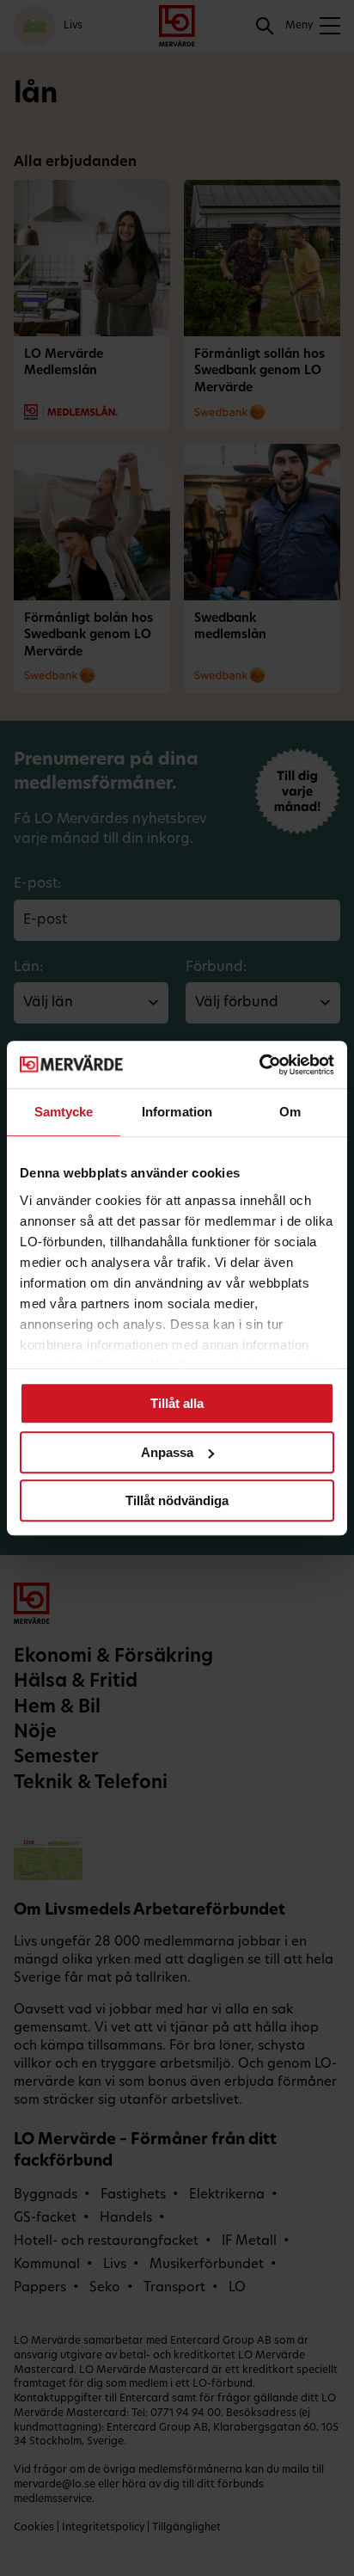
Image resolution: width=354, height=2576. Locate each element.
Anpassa (167, 1452)
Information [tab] (177, 1112)
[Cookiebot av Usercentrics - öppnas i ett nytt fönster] (259, 1065)
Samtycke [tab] (64, 1112)
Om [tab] (290, 1112)
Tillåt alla (177, 1403)
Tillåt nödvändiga (177, 1500)
